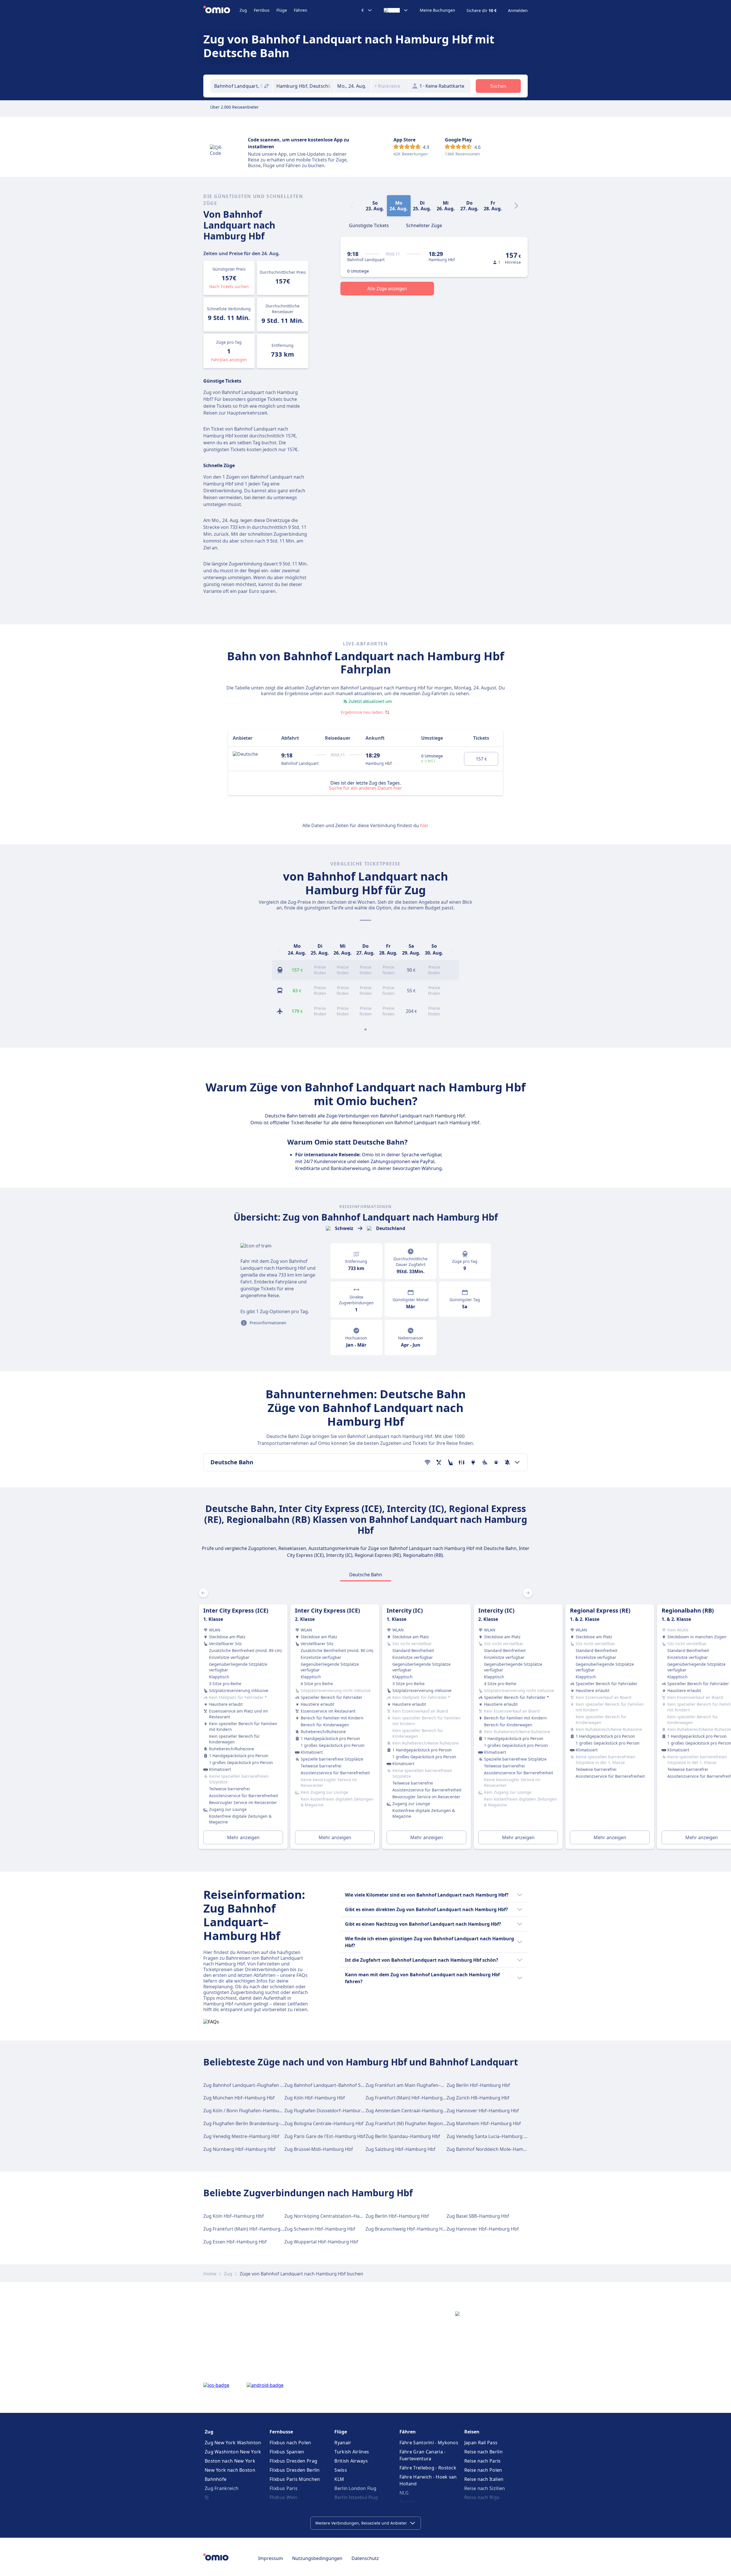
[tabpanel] (365, 1720)
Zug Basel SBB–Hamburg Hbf (478, 2216)
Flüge (282, 10)
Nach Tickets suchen (229, 286)
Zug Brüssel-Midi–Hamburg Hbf (319, 2149)
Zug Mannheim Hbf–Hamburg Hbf (484, 2123)
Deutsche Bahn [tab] (366, 1575)
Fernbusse (281, 2432)
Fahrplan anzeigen (229, 360)
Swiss (341, 2470)
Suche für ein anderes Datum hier (365, 788)
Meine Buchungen (437, 10)
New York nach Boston (230, 2470)
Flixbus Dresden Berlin (295, 2470)
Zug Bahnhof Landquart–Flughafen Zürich (249, 2085)
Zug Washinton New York (233, 2452)
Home (210, 2274)
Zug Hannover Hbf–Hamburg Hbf (483, 2111)
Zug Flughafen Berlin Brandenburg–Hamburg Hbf (257, 2123)
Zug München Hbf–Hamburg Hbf (239, 2098)
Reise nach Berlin (483, 2452)
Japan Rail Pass (481, 2443)
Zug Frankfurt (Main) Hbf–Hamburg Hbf (409, 2098)
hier (424, 825)
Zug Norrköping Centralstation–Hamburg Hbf (334, 2216)
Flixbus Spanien (287, 2452)
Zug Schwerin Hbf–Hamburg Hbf (320, 2229)
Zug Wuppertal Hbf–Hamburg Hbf (321, 2242)
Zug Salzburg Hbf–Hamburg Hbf (400, 2149)
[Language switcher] (396, 10)
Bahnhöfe (216, 2479)
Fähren (301, 10)
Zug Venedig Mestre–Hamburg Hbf (241, 2136)
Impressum (271, 2558)
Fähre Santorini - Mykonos (429, 2443)
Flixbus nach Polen (290, 2443)
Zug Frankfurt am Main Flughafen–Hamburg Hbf (418, 2085)
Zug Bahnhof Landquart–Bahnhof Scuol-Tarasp (335, 2085)
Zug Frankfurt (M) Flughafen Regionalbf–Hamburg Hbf (424, 2123)
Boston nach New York (230, 2461)
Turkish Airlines (352, 2452)
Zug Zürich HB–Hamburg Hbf (478, 2098)
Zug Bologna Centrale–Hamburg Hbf (324, 2123)
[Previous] (279, 949)
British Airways (351, 2461)
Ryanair (343, 2443)
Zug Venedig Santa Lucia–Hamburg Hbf (489, 2136)
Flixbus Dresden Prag (293, 2461)
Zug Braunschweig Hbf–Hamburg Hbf (406, 2229)
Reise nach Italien (484, 2479)
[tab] (369, 225)
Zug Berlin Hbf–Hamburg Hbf (478, 2085)
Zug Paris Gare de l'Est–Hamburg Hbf (325, 2136)
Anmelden (518, 11)
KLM (339, 2479)
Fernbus (262, 10)
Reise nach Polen (483, 2470)
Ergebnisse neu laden (362, 712)
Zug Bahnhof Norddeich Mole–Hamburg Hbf (495, 2149)
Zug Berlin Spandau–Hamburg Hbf (403, 2136)
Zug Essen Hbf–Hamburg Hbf (235, 2242)
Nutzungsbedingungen (317, 2558)
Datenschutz (365, 2558)
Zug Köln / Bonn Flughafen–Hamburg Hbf (248, 2111)
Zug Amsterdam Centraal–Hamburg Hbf (409, 2111)
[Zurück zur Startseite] (221, 10)
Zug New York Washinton (233, 2443)
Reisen (472, 2432)
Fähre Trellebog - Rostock (428, 2468)
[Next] (516, 206)
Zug (243, 10)
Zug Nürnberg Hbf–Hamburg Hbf (239, 2149)
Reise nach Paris (483, 2461)
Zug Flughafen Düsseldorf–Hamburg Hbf (329, 2111)
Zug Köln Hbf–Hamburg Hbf (315, 2098)
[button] (353, 86)
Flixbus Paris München (295, 2479)
